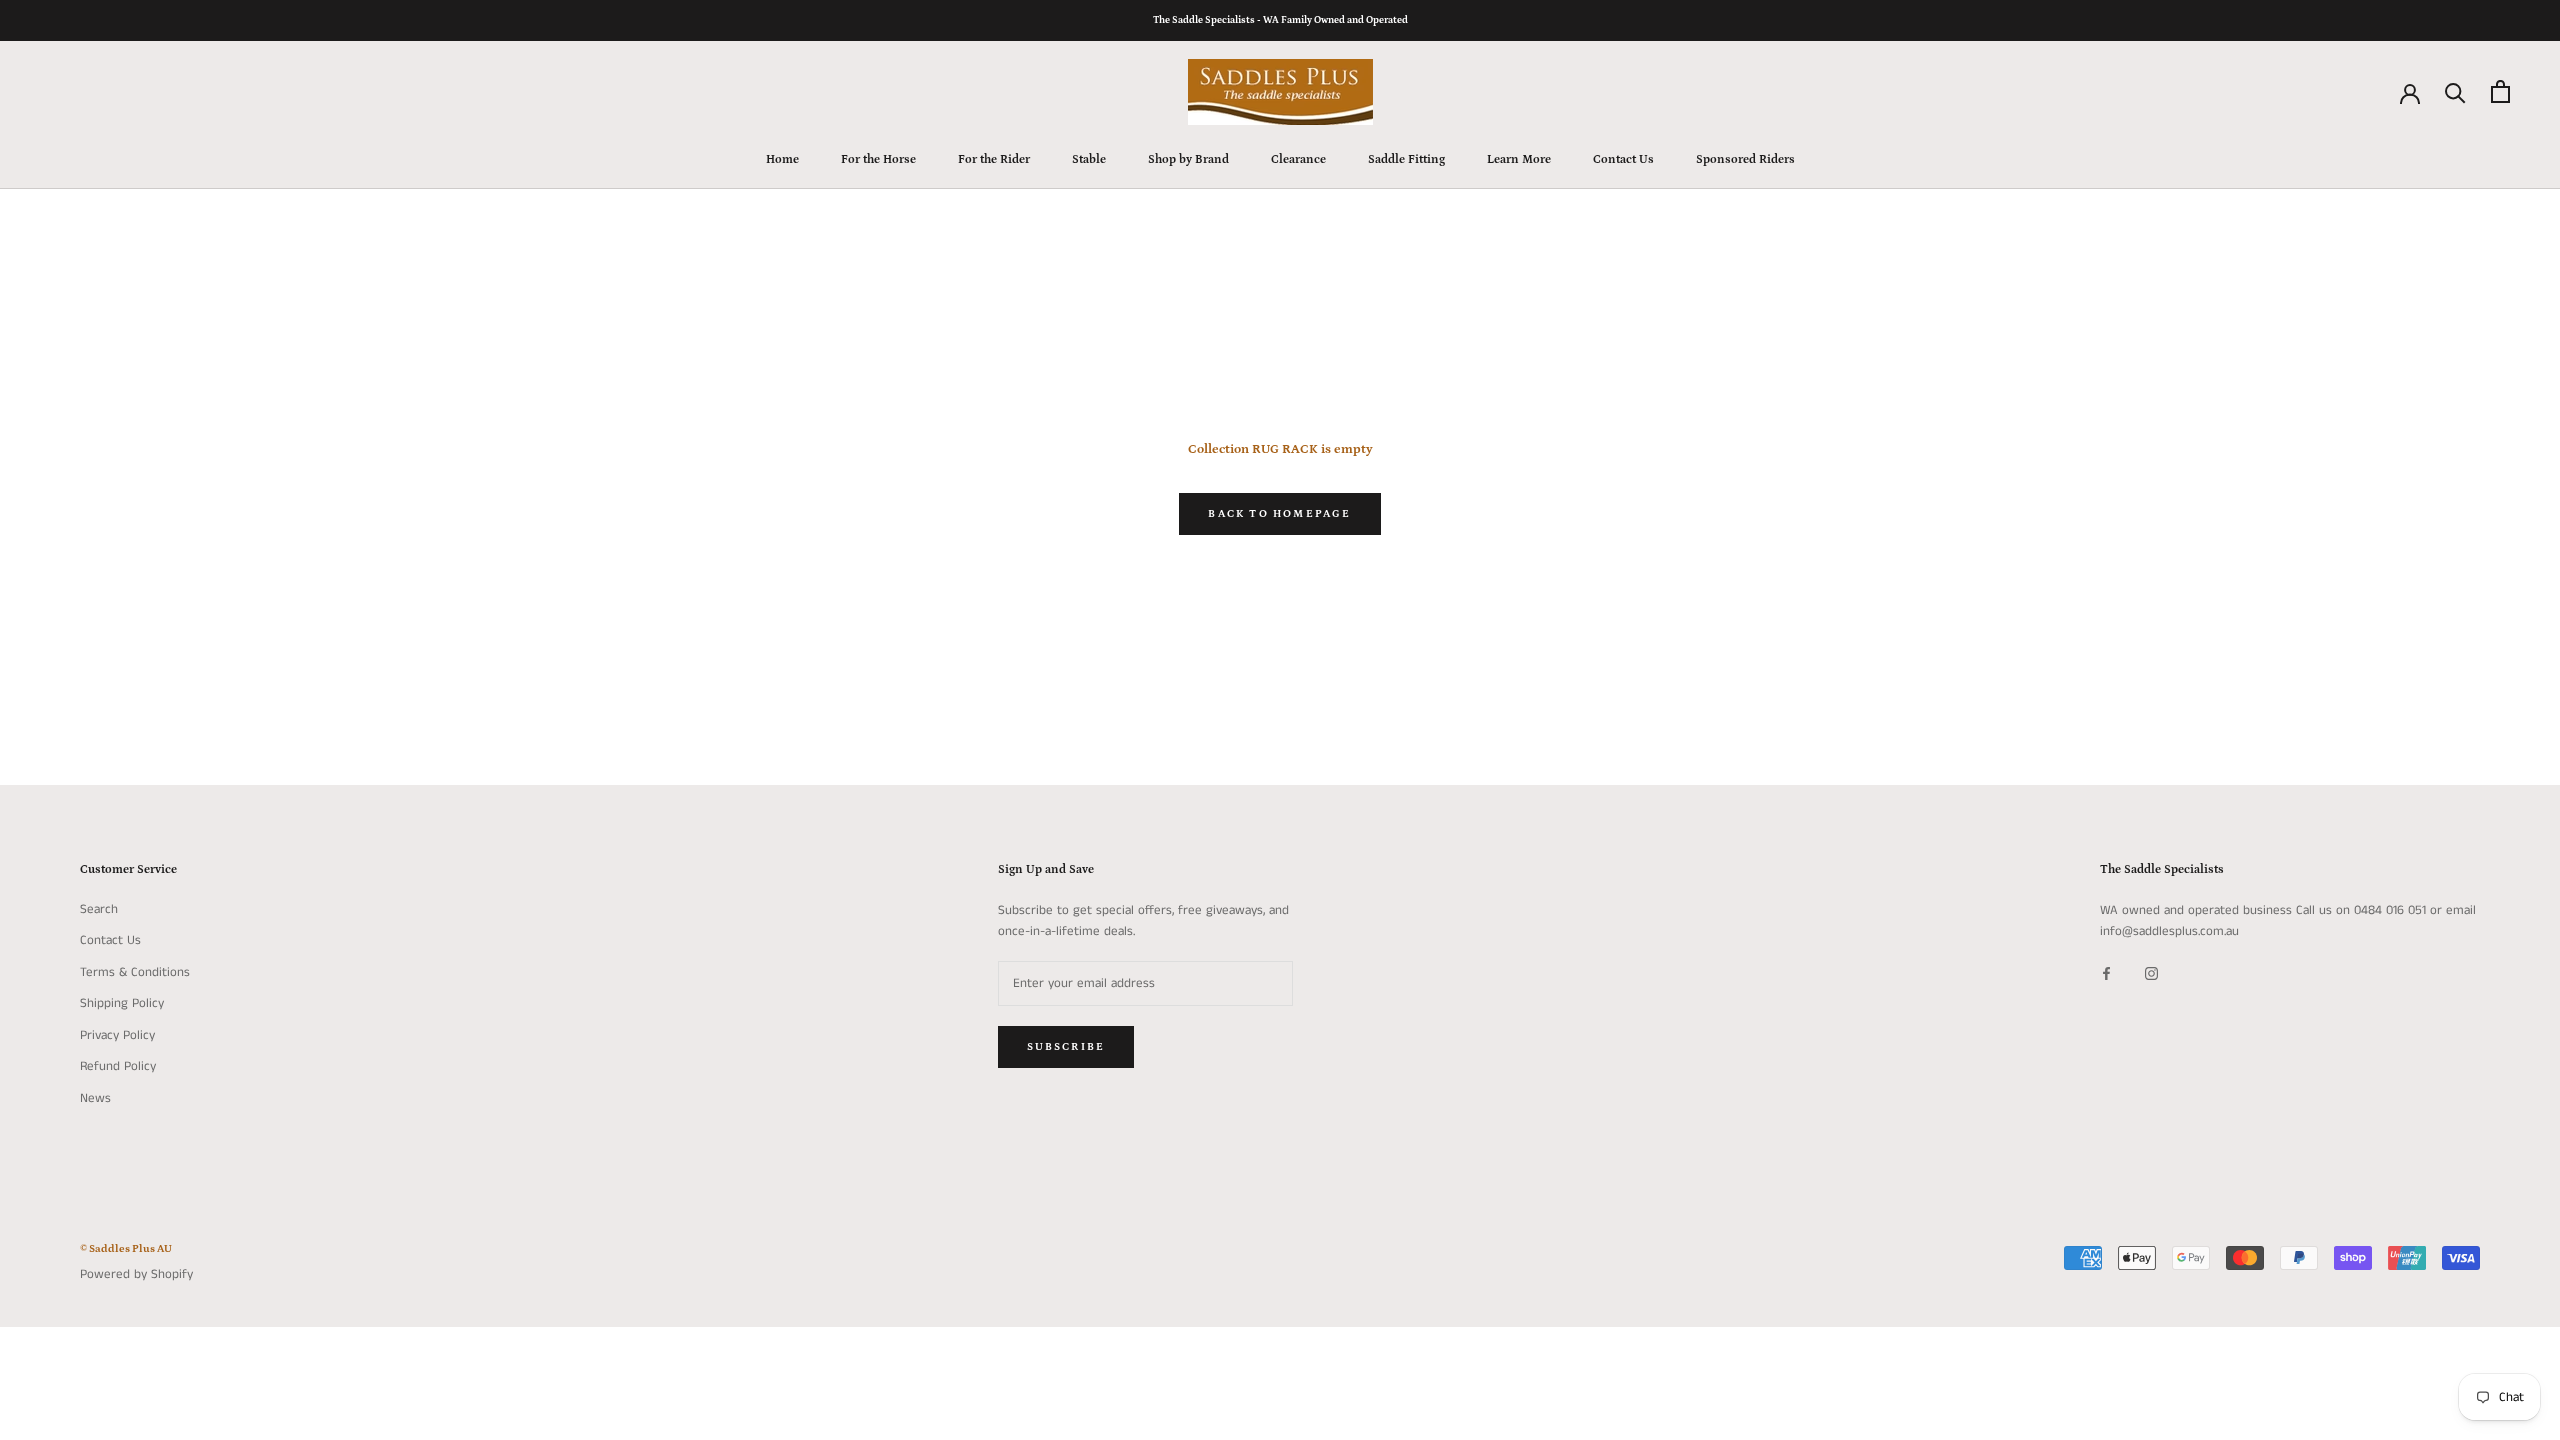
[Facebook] (2106, 973)
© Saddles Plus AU (126, 1249)
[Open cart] (2500, 91)
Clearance (1298, 159)
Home (782, 159)
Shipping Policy (122, 1003)
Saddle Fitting (1406, 159)
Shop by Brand (1188, 159)
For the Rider (994, 159)
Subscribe (1066, 1047)
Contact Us (1623, 159)
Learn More (1519, 159)
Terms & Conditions (135, 972)
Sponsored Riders (1745, 159)
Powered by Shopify (136, 1274)
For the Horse (878, 159)
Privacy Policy (117, 1035)
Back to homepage (1279, 514)
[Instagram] (2151, 973)
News (95, 1098)
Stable (1089, 159)
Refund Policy (118, 1066)
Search (99, 909)
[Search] (2455, 91)
